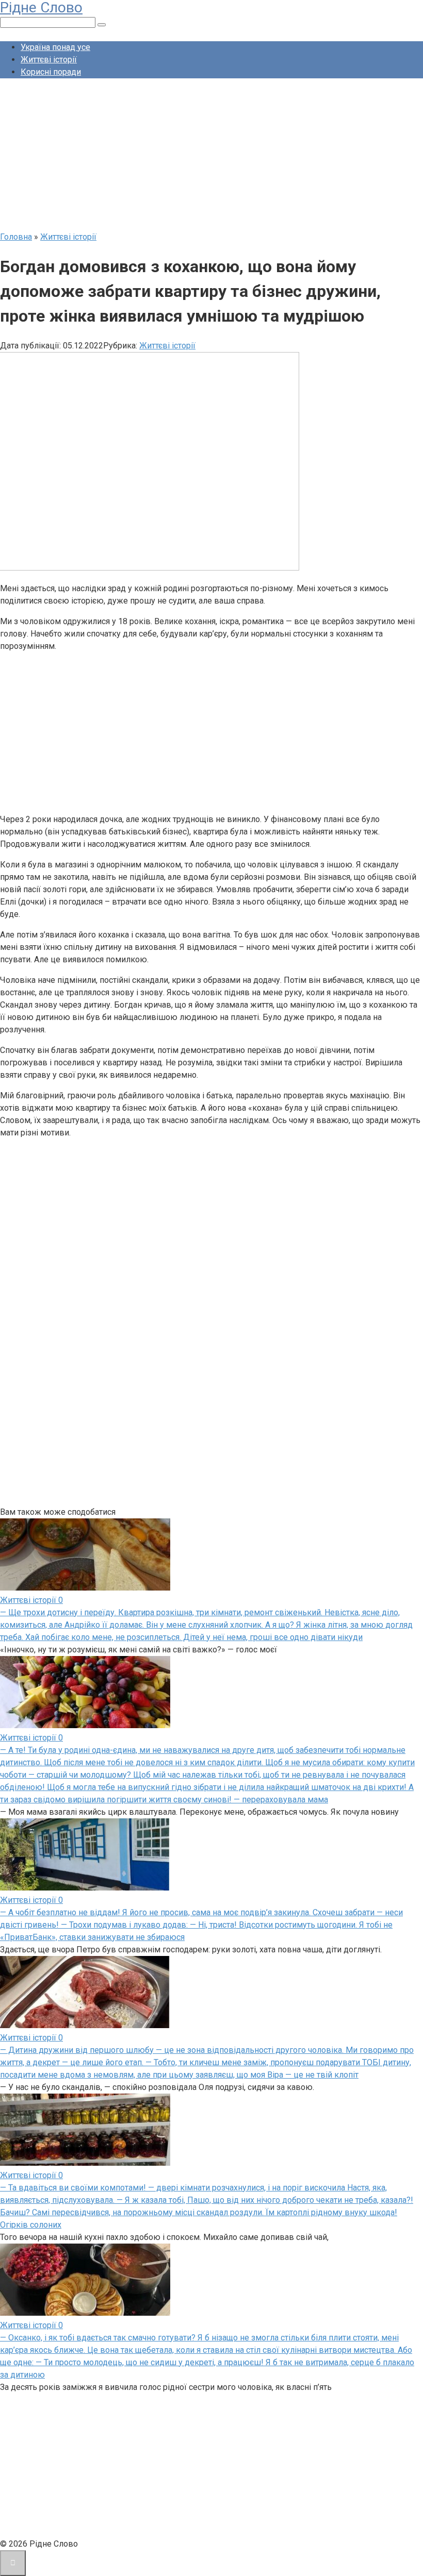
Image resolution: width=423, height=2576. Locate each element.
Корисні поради (51, 72)
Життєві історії (49, 60)
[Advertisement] (211, 159)
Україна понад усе (55, 47)
